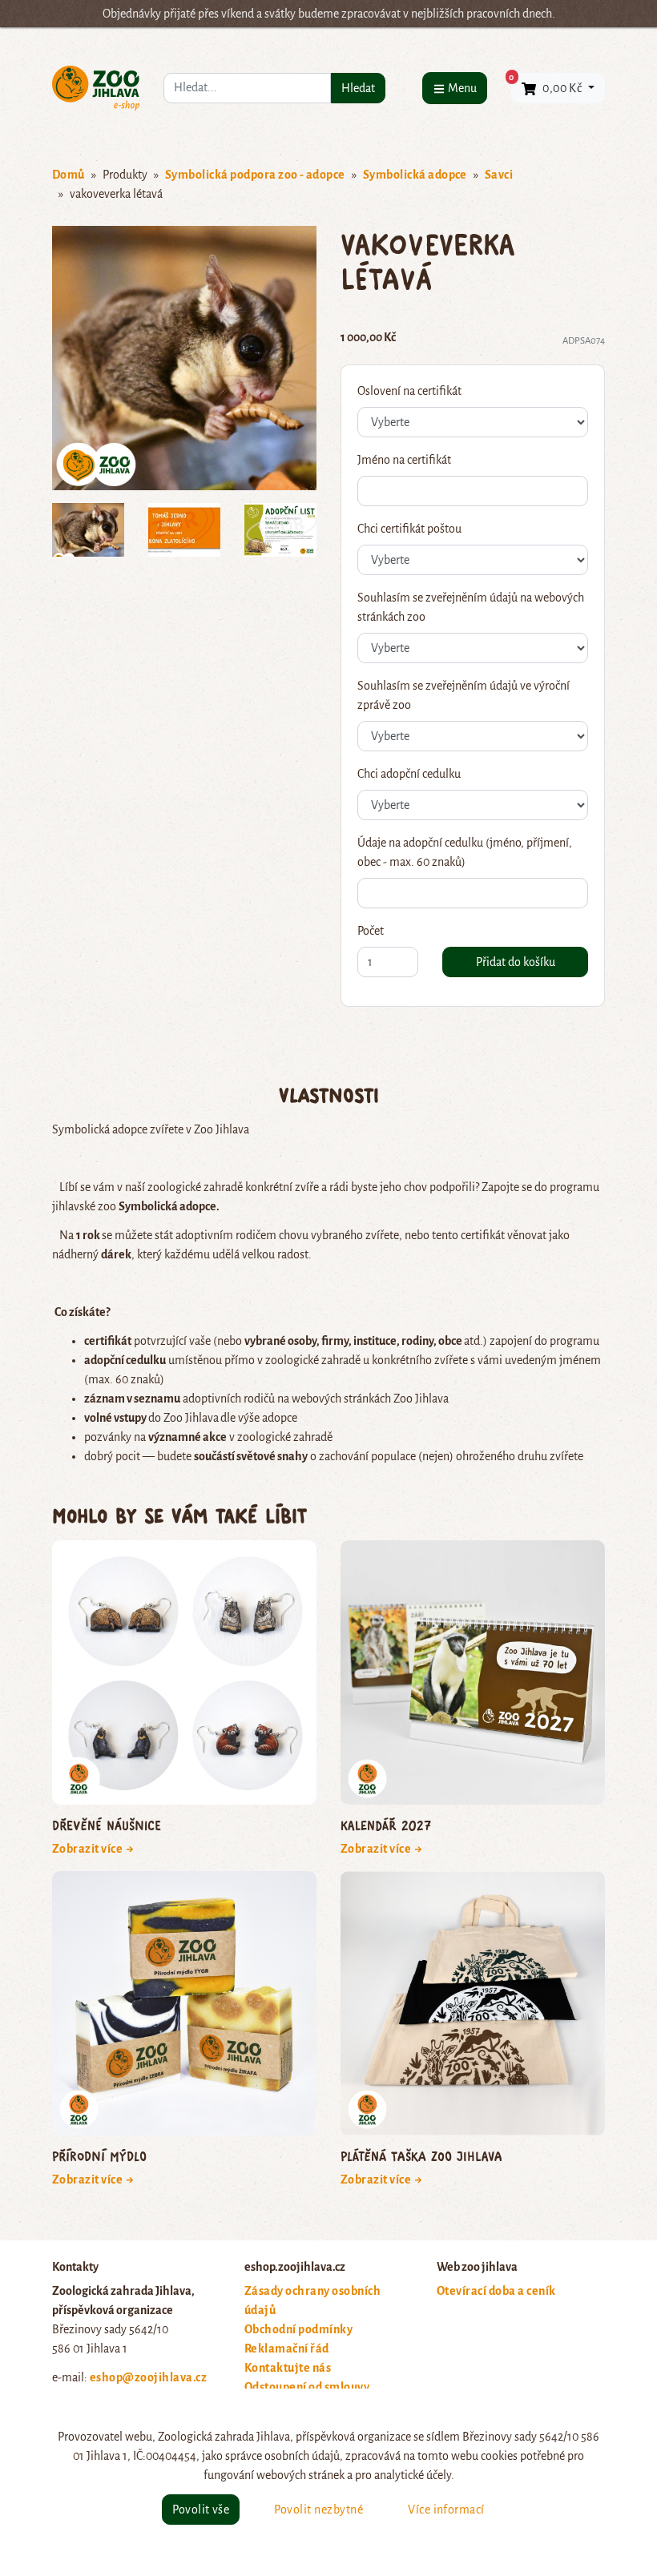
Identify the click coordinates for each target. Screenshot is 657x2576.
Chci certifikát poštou (409, 529)
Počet (371, 931)
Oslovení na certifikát (409, 391)
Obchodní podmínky (298, 2329)
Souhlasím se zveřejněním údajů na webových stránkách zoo (471, 607)
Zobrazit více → (93, 1849)
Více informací (446, 2510)
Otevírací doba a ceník (496, 2291)
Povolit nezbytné (318, 2510)
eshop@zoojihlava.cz (148, 2377)
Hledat (358, 88)
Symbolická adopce (415, 175)
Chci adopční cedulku (409, 774)
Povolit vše (201, 2510)
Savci (499, 175)
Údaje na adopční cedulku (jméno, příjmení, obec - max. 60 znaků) (465, 852)
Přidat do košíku (516, 962)
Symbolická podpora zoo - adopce (255, 175)
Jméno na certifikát (404, 460)
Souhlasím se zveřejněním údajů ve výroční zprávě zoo (464, 695)
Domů (69, 175)
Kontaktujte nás (288, 2368)
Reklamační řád (287, 2349)
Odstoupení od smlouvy (307, 2387)
